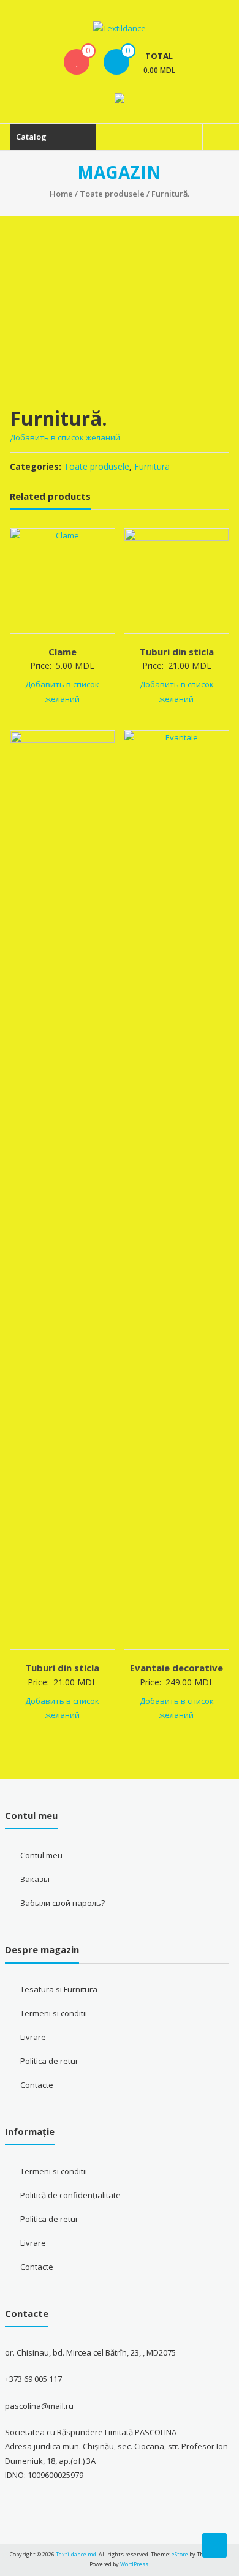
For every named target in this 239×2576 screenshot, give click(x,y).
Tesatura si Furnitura (59, 1989)
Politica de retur (49, 2061)
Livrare (33, 2037)
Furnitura (152, 466)
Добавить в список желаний (66, 437)
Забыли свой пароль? (63, 1903)
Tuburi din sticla (177, 652)
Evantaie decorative (176, 1668)
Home (61, 194)
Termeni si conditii (54, 2013)
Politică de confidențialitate (70, 2195)
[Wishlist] (77, 62)
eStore (180, 2554)
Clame (63, 652)
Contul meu (41, 1855)
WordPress (134, 2564)
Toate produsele (112, 194)
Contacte (37, 2085)
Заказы (35, 1879)
